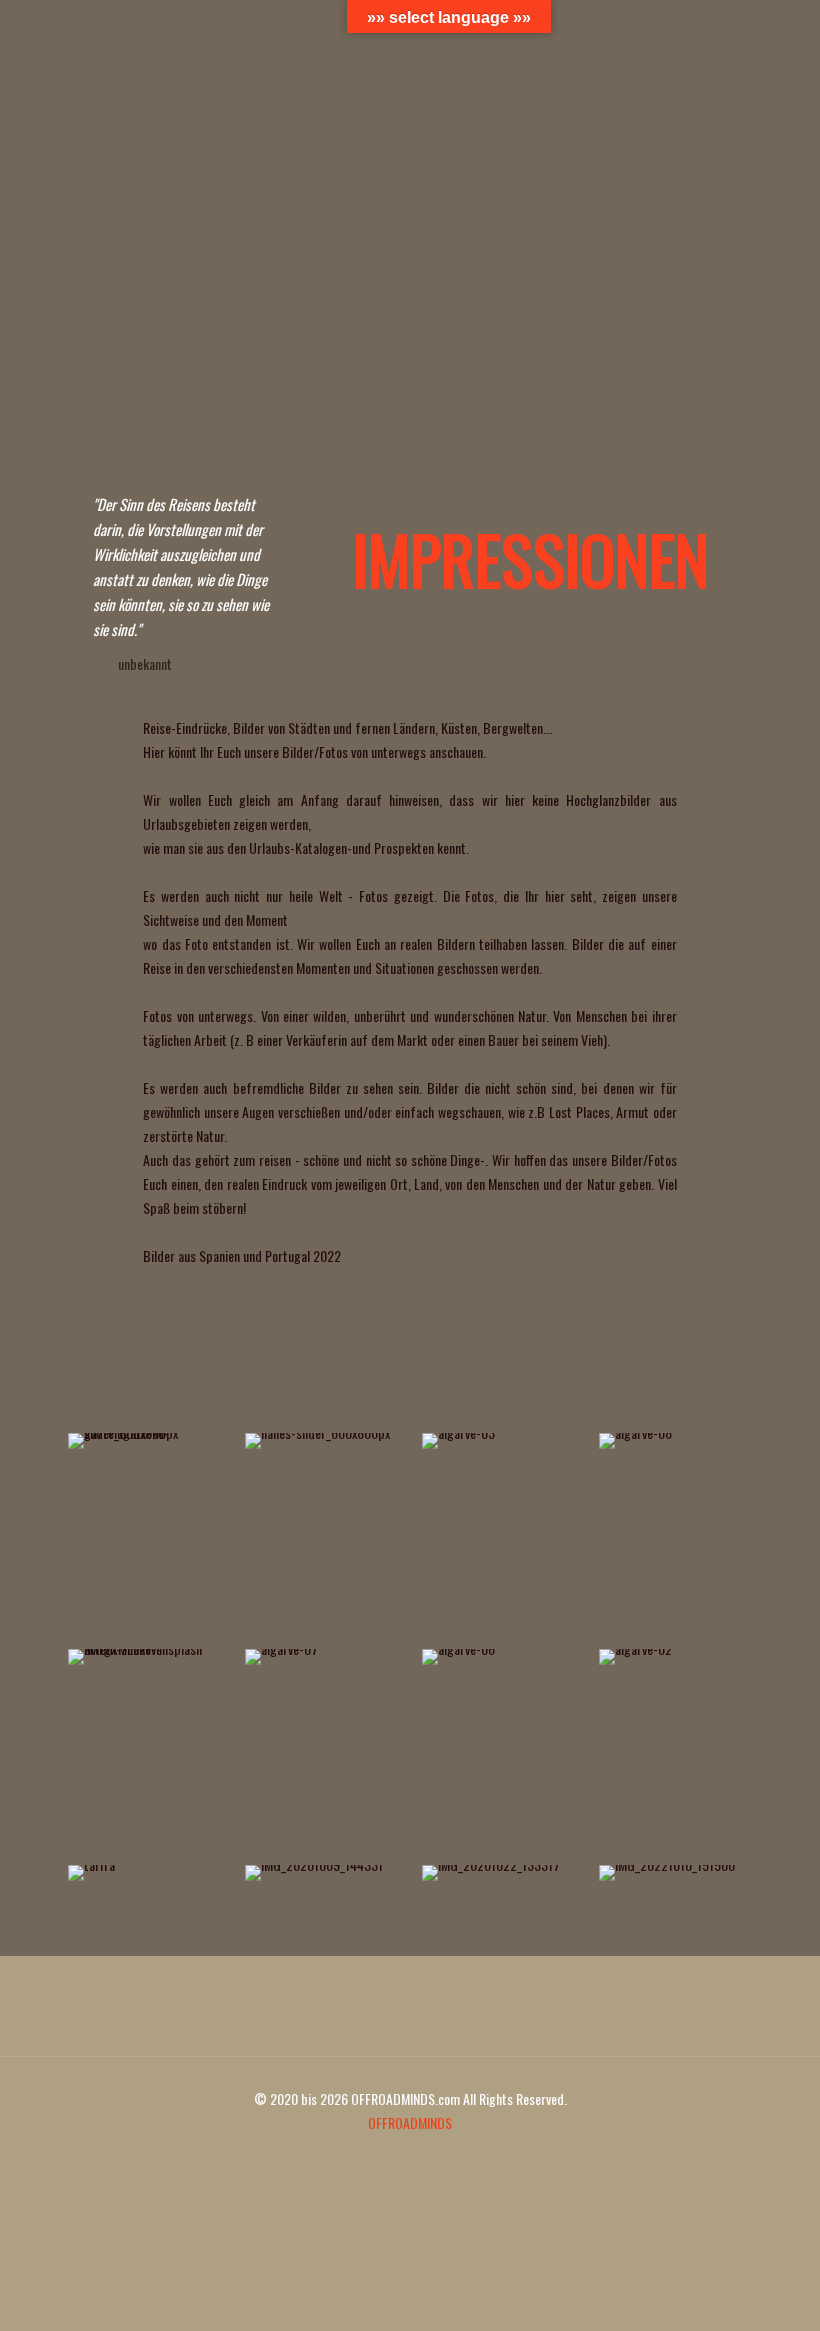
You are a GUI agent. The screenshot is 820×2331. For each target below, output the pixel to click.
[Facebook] (369, 2156)
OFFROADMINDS (410, 2122)
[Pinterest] (423, 2156)
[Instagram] (450, 2156)
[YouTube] (396, 2156)
